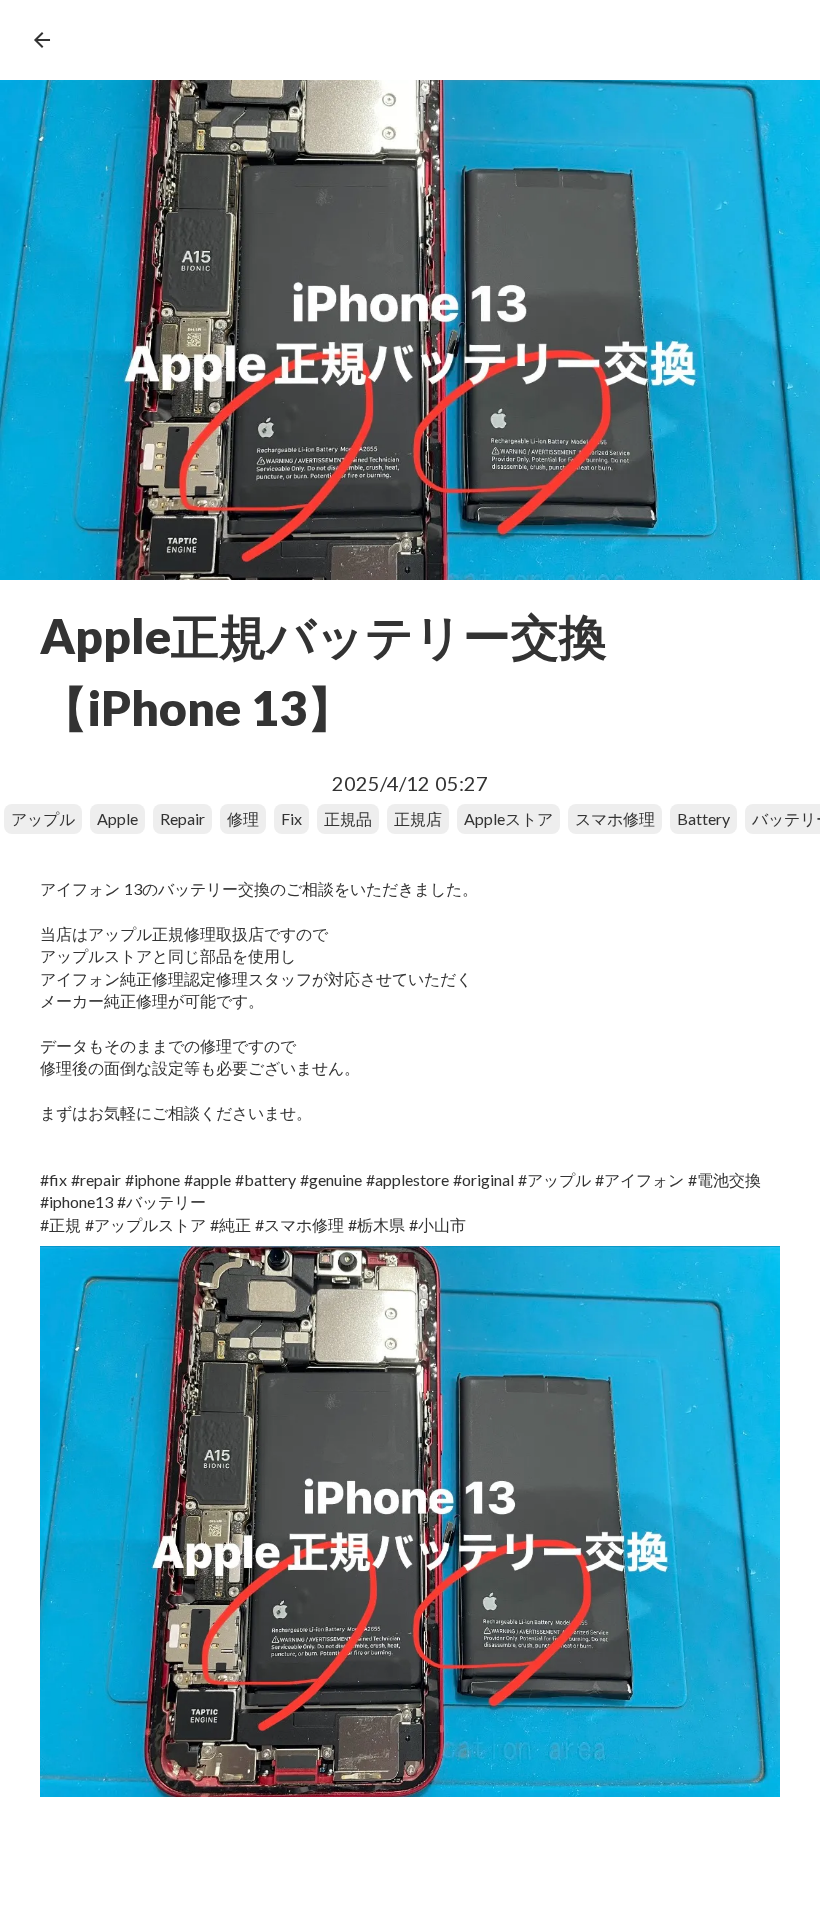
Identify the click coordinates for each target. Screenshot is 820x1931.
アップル (43, 818)
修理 (243, 818)
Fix (291, 818)
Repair (182, 818)
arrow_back (42, 40)
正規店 (418, 818)
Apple (117, 818)
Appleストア (508, 818)
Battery (703, 818)
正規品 (348, 818)
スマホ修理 (615, 818)
